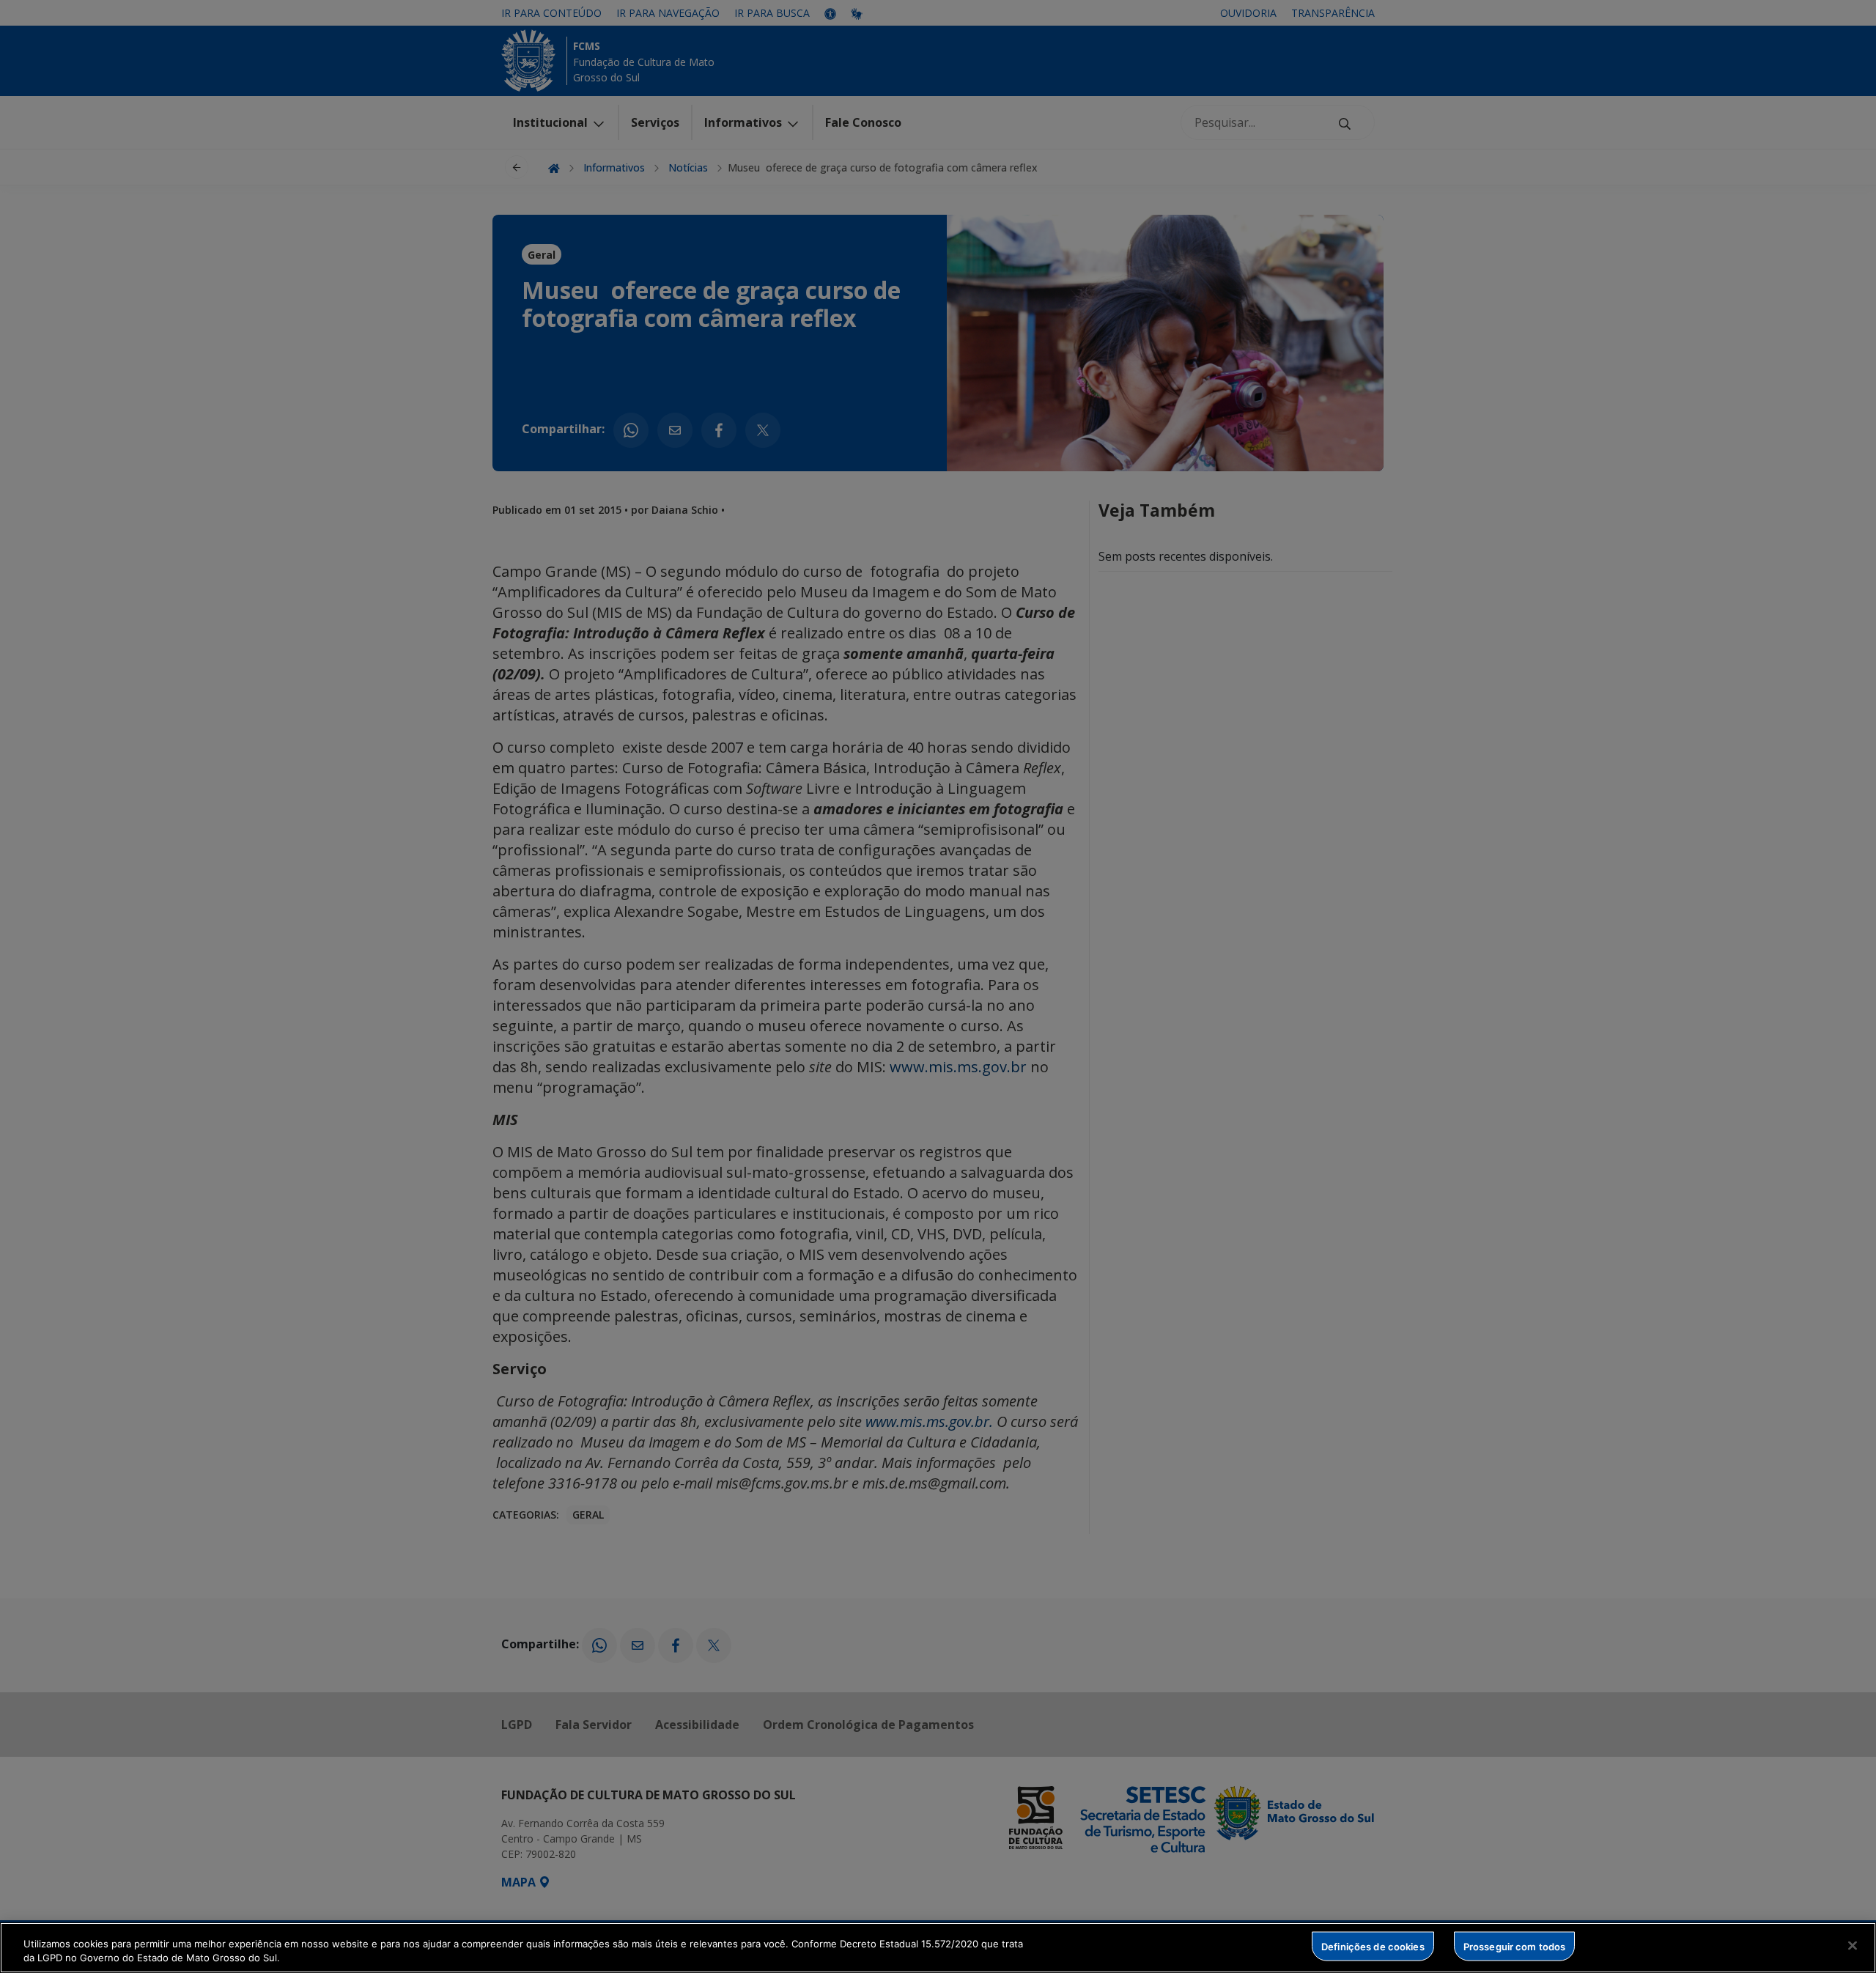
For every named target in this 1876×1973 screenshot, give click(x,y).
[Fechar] (1853, 1946)
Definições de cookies (1373, 1946)
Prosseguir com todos (1515, 1946)
